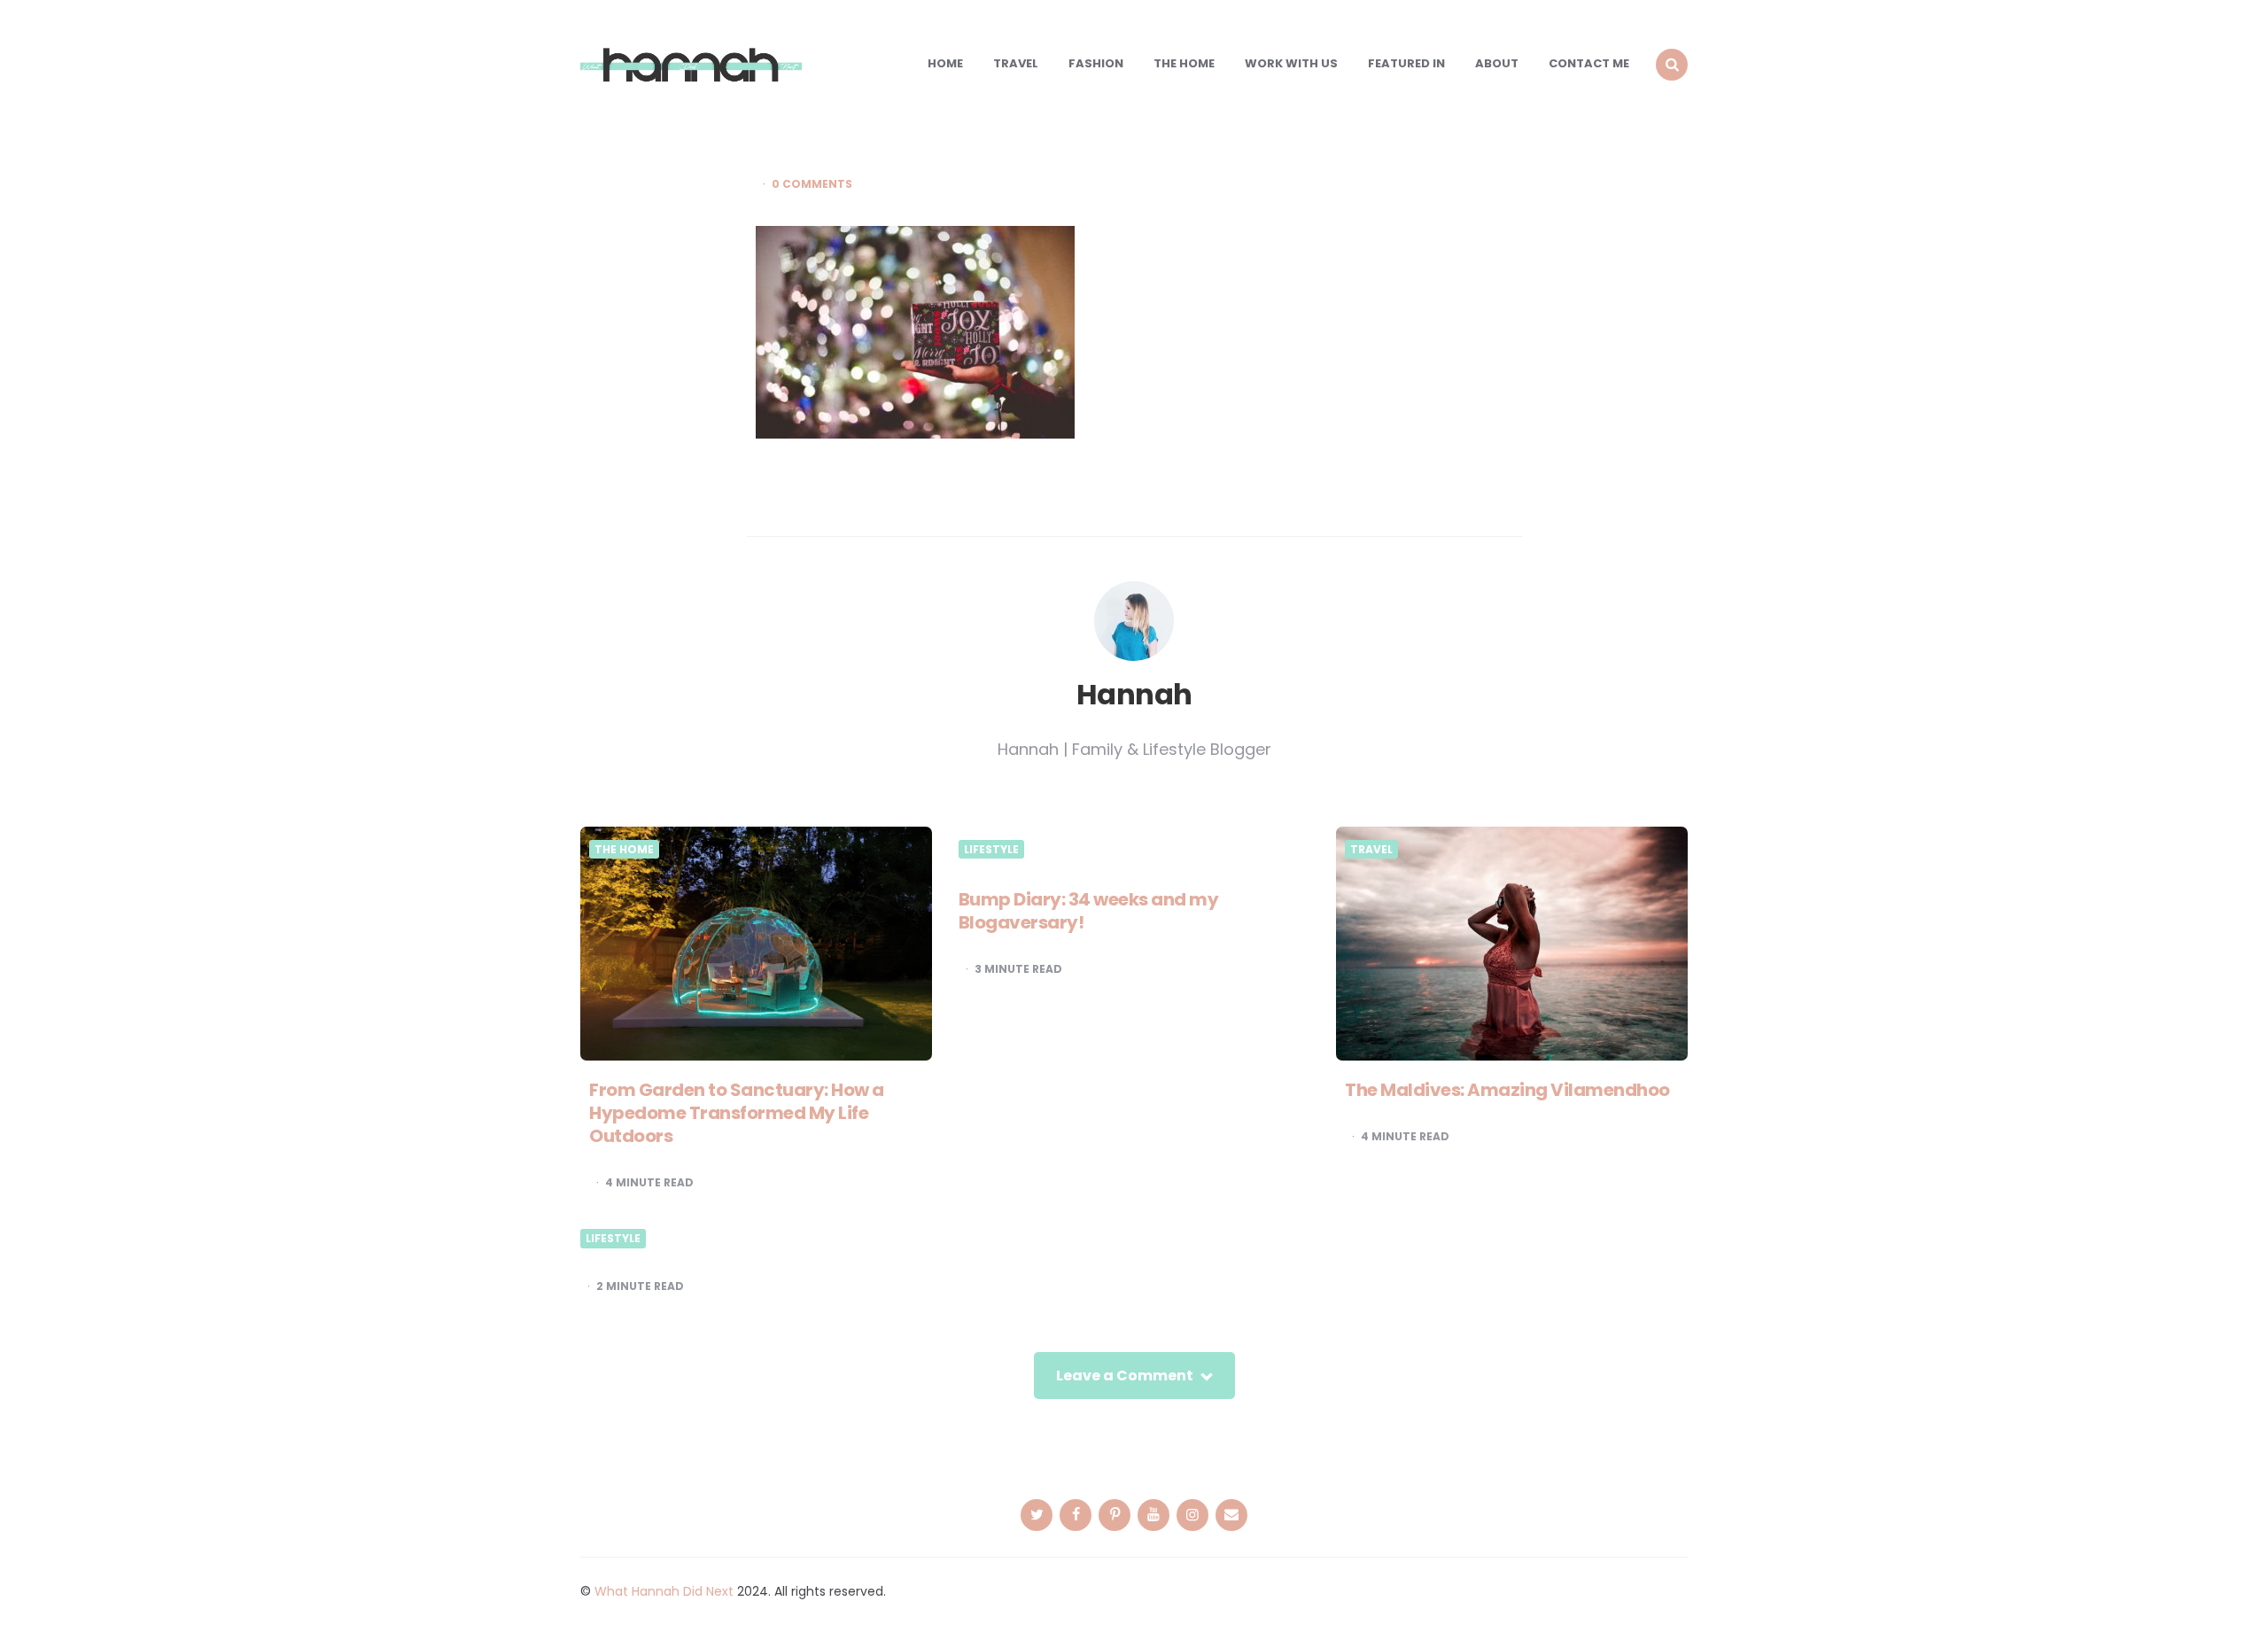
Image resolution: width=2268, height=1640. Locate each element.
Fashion (1096, 63)
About (1497, 63)
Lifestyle (991, 850)
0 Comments (812, 184)
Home (945, 63)
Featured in (1406, 63)
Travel (1016, 63)
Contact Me (1589, 63)
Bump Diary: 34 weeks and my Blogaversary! (1089, 911)
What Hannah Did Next (664, 1591)
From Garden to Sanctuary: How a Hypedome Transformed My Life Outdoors (737, 1113)
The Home (1184, 63)
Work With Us (1291, 63)
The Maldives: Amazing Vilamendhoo (1507, 1090)
